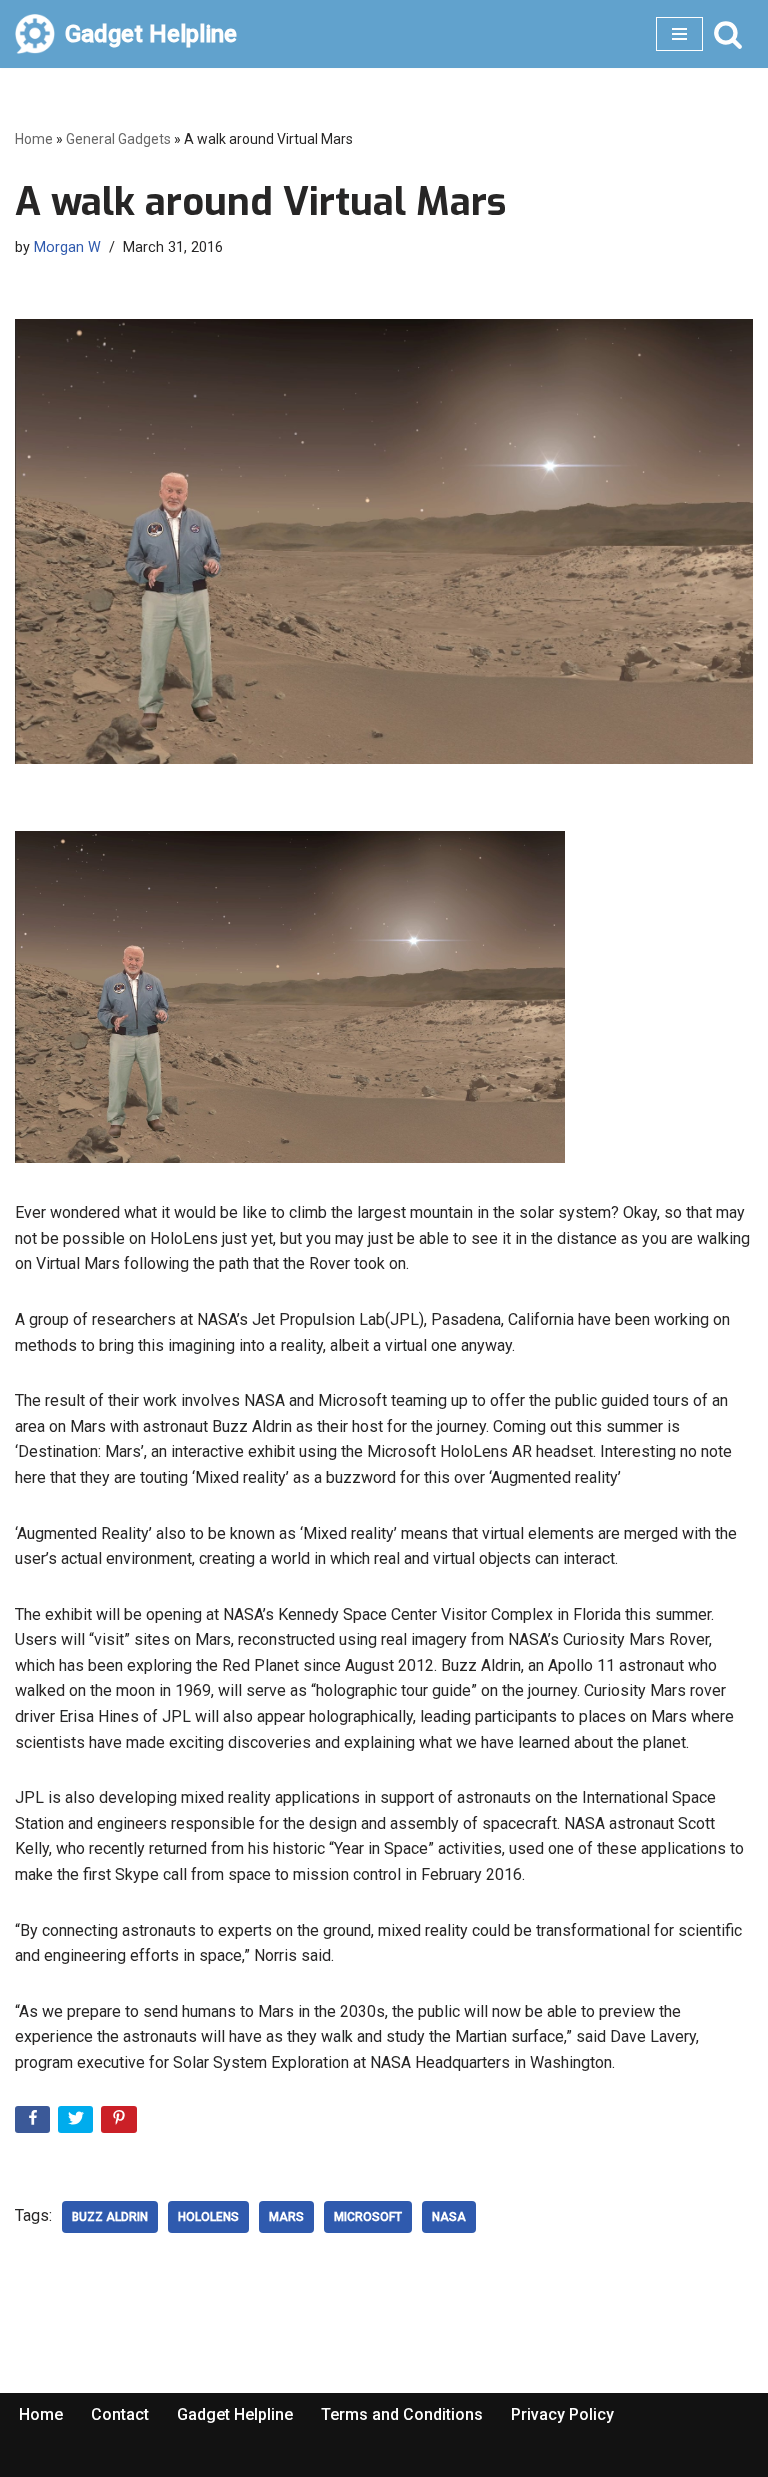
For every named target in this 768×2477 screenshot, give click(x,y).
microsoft (368, 2217)
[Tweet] (77, 2123)
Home (34, 139)
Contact (120, 2414)
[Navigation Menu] (679, 34)
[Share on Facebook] (34, 2123)
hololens (208, 2217)
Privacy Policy (562, 2414)
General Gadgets (118, 139)
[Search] (728, 34)
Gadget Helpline (235, 2414)
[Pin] (120, 2123)
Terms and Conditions (402, 2414)
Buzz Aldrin (110, 2217)
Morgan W (67, 247)
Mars (286, 2217)
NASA (449, 2217)
